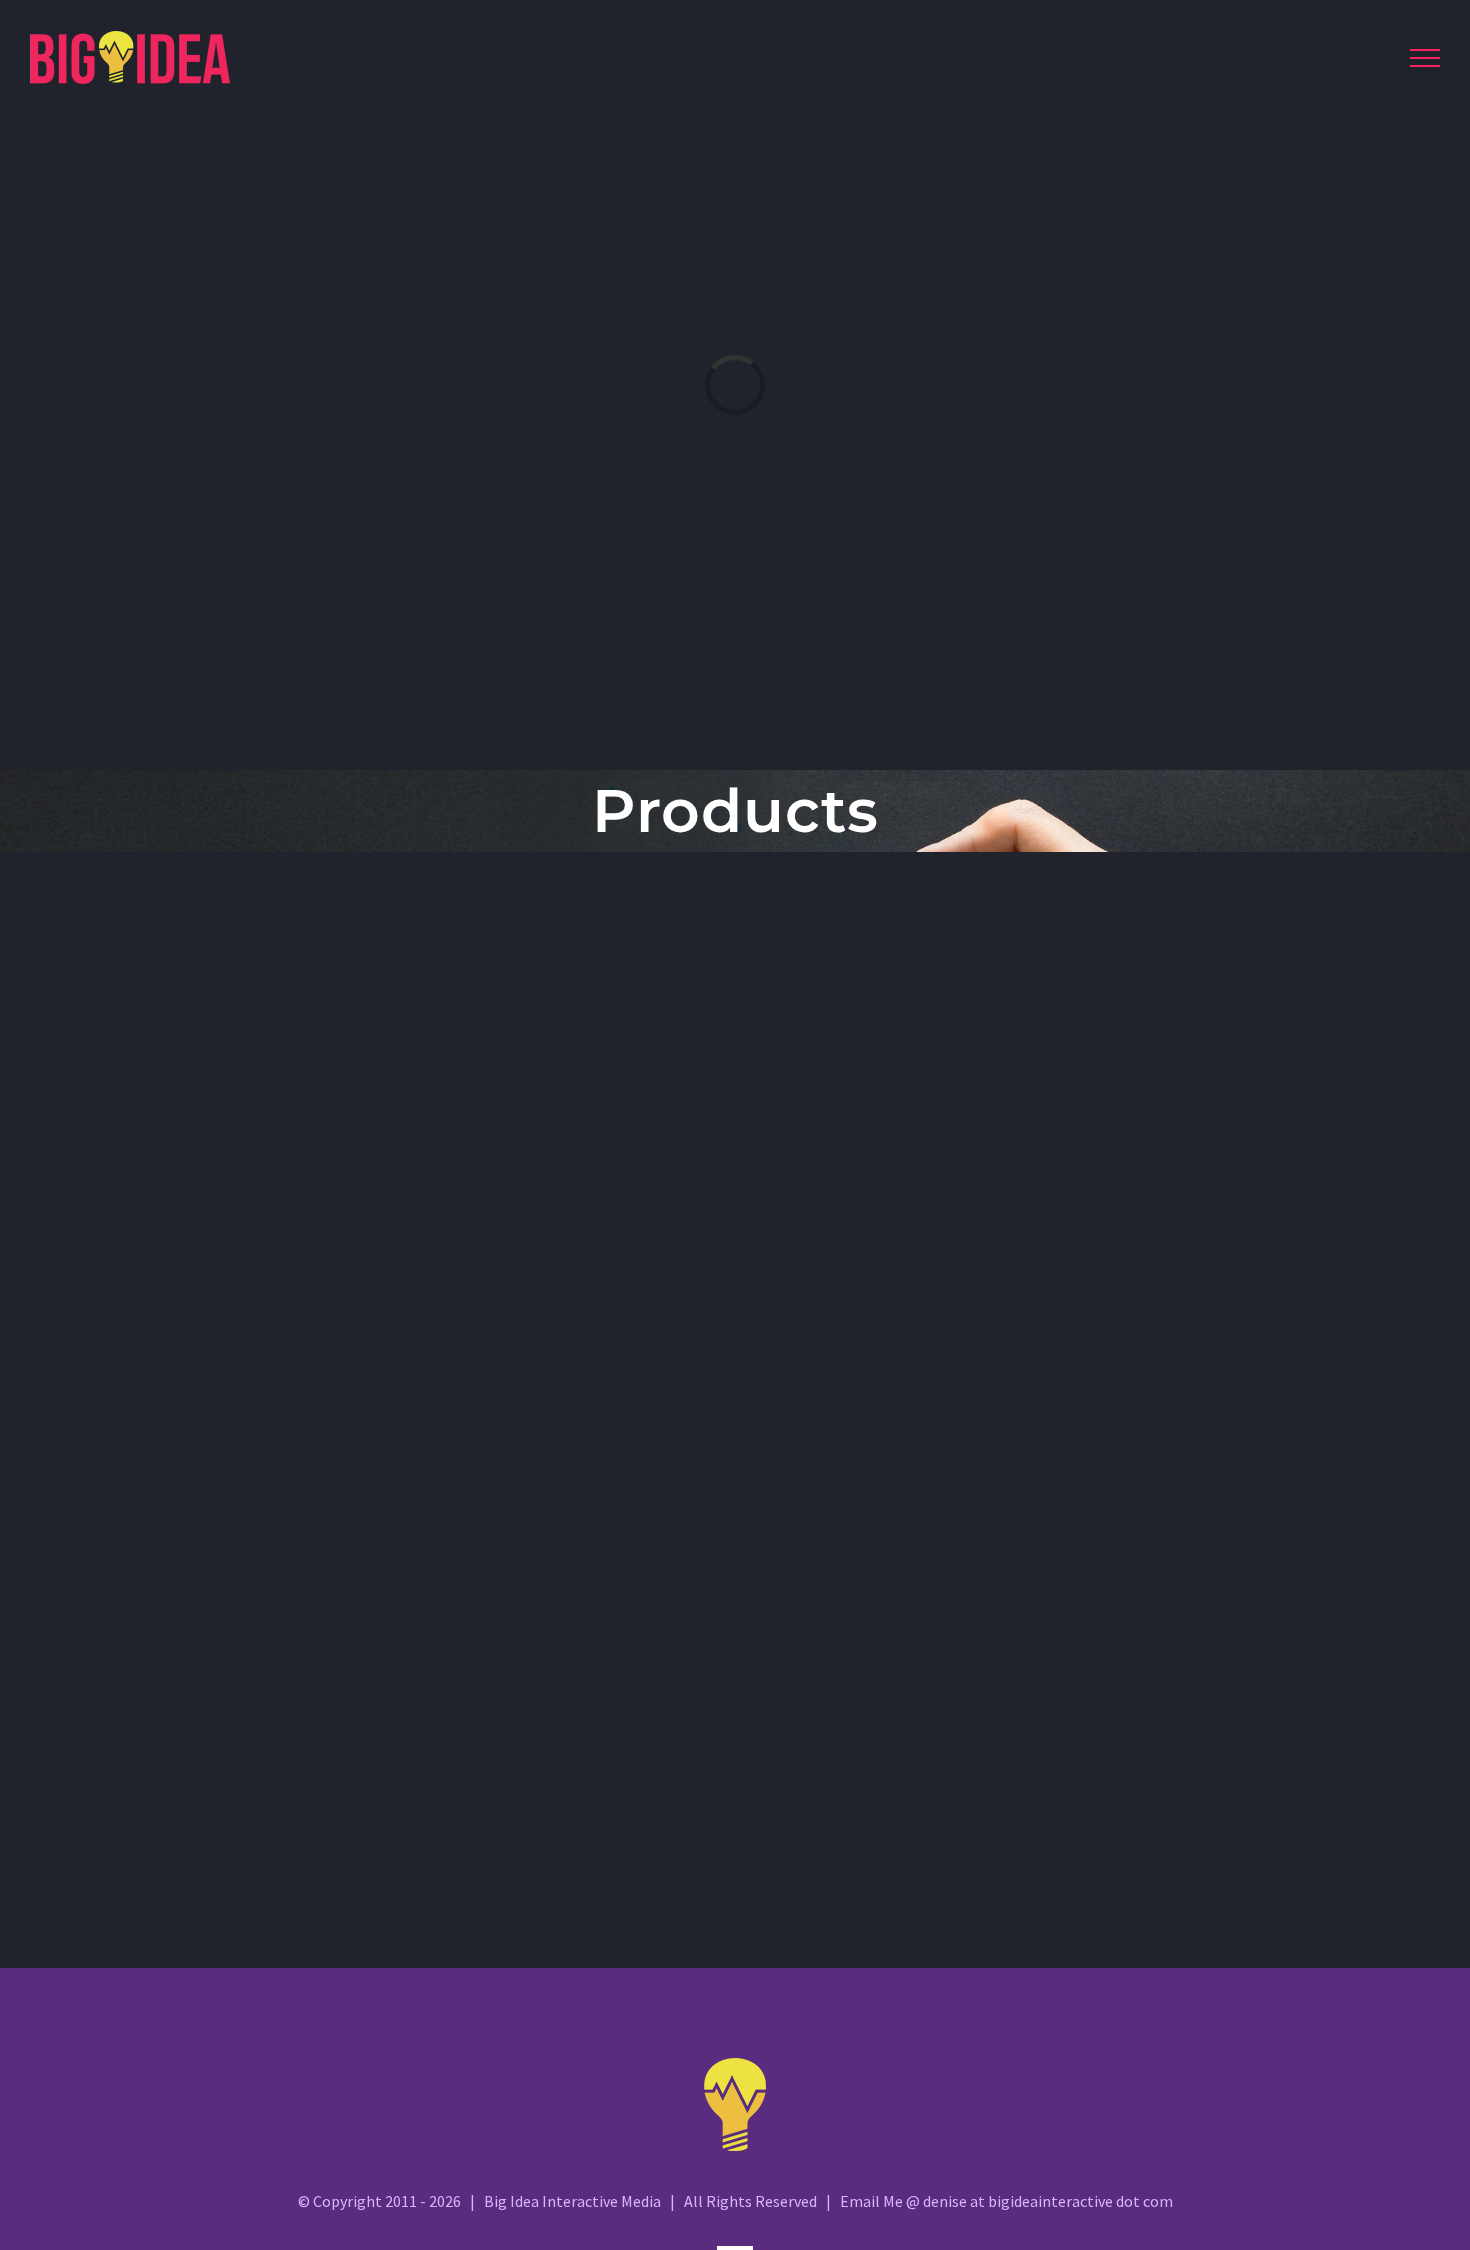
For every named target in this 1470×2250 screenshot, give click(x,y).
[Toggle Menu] (1425, 58)
